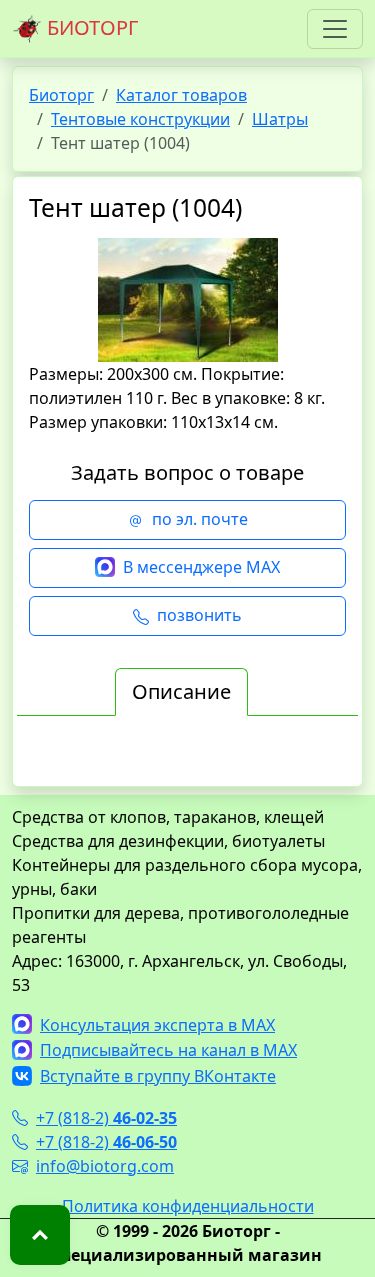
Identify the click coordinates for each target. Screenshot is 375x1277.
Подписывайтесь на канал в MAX (168, 1050)
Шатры (280, 119)
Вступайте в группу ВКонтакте (158, 1076)
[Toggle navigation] (335, 29)
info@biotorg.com (105, 1166)
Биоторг (61, 95)
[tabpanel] (187, 758)
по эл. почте (200, 519)
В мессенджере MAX (201, 567)
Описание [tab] (181, 691)
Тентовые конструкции (140, 119)
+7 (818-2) (106, 1118)
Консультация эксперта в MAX (157, 1025)
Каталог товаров (181, 95)
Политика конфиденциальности (188, 1206)
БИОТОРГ (90, 27)
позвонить (199, 615)
